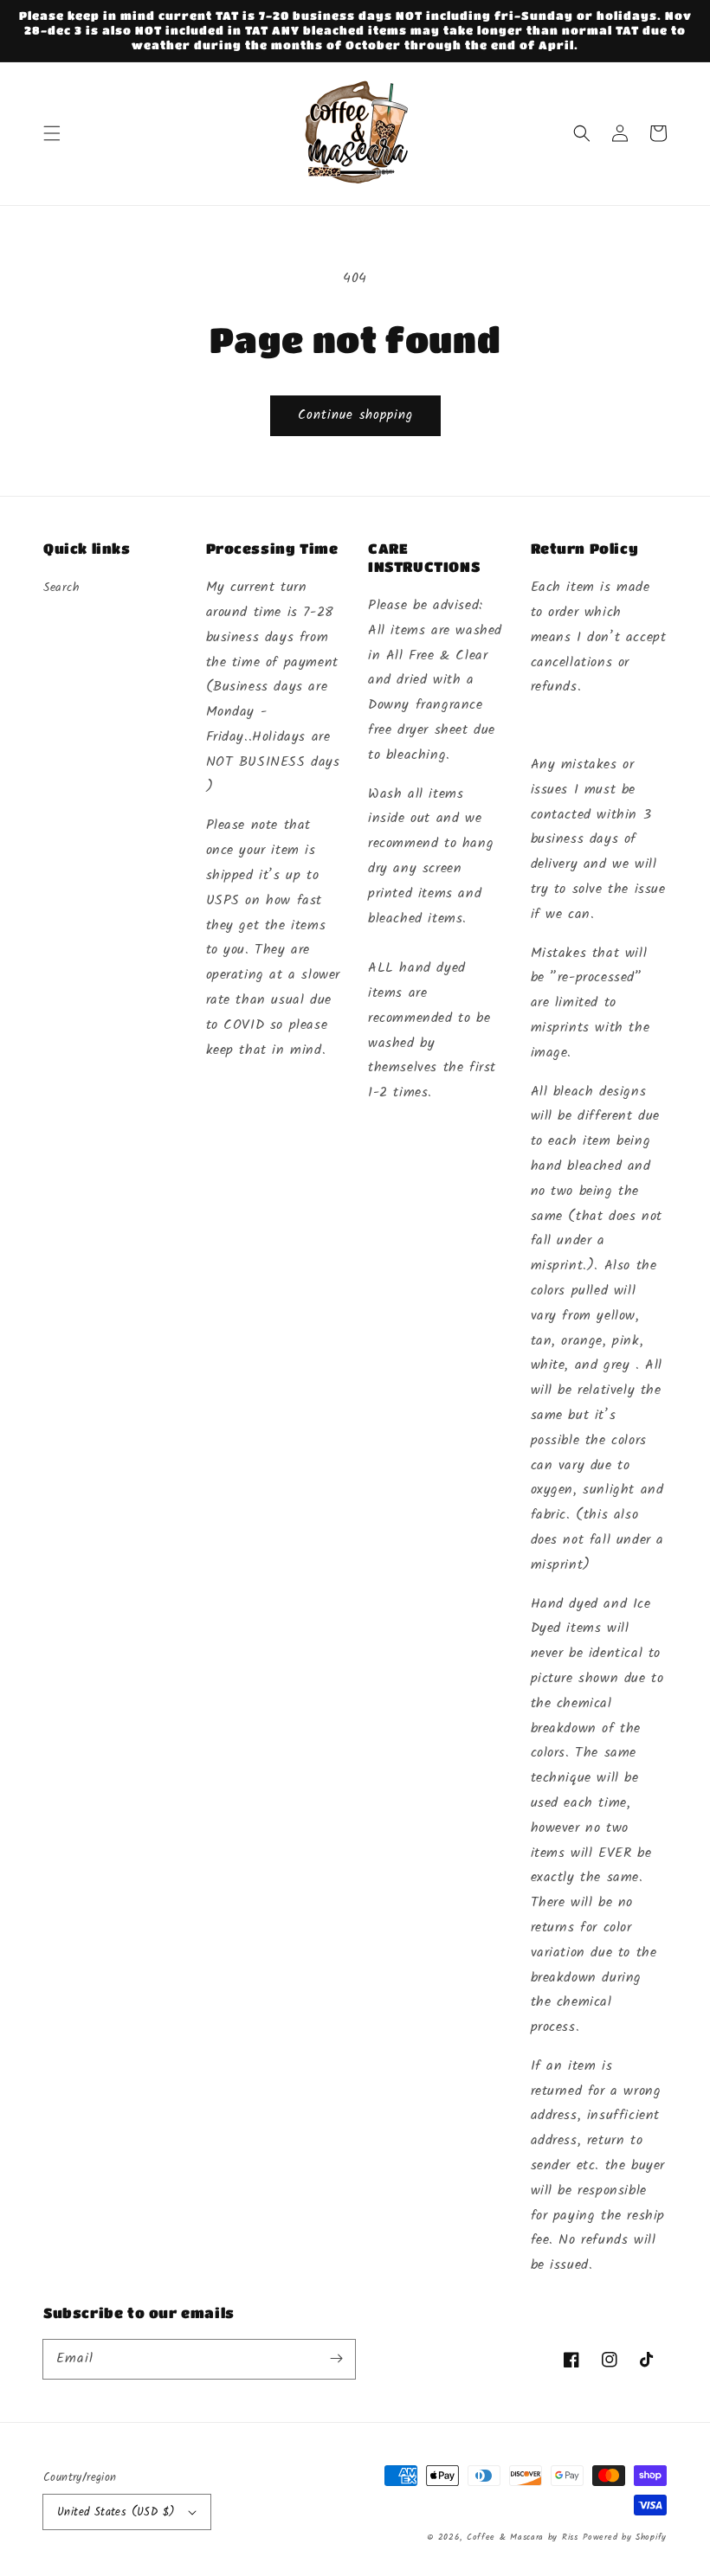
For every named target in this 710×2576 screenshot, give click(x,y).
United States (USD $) (116, 2512)
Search (62, 588)
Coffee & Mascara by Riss (523, 2537)
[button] (52, 133)
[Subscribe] (336, 2359)
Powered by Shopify (625, 2537)
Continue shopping (355, 415)
